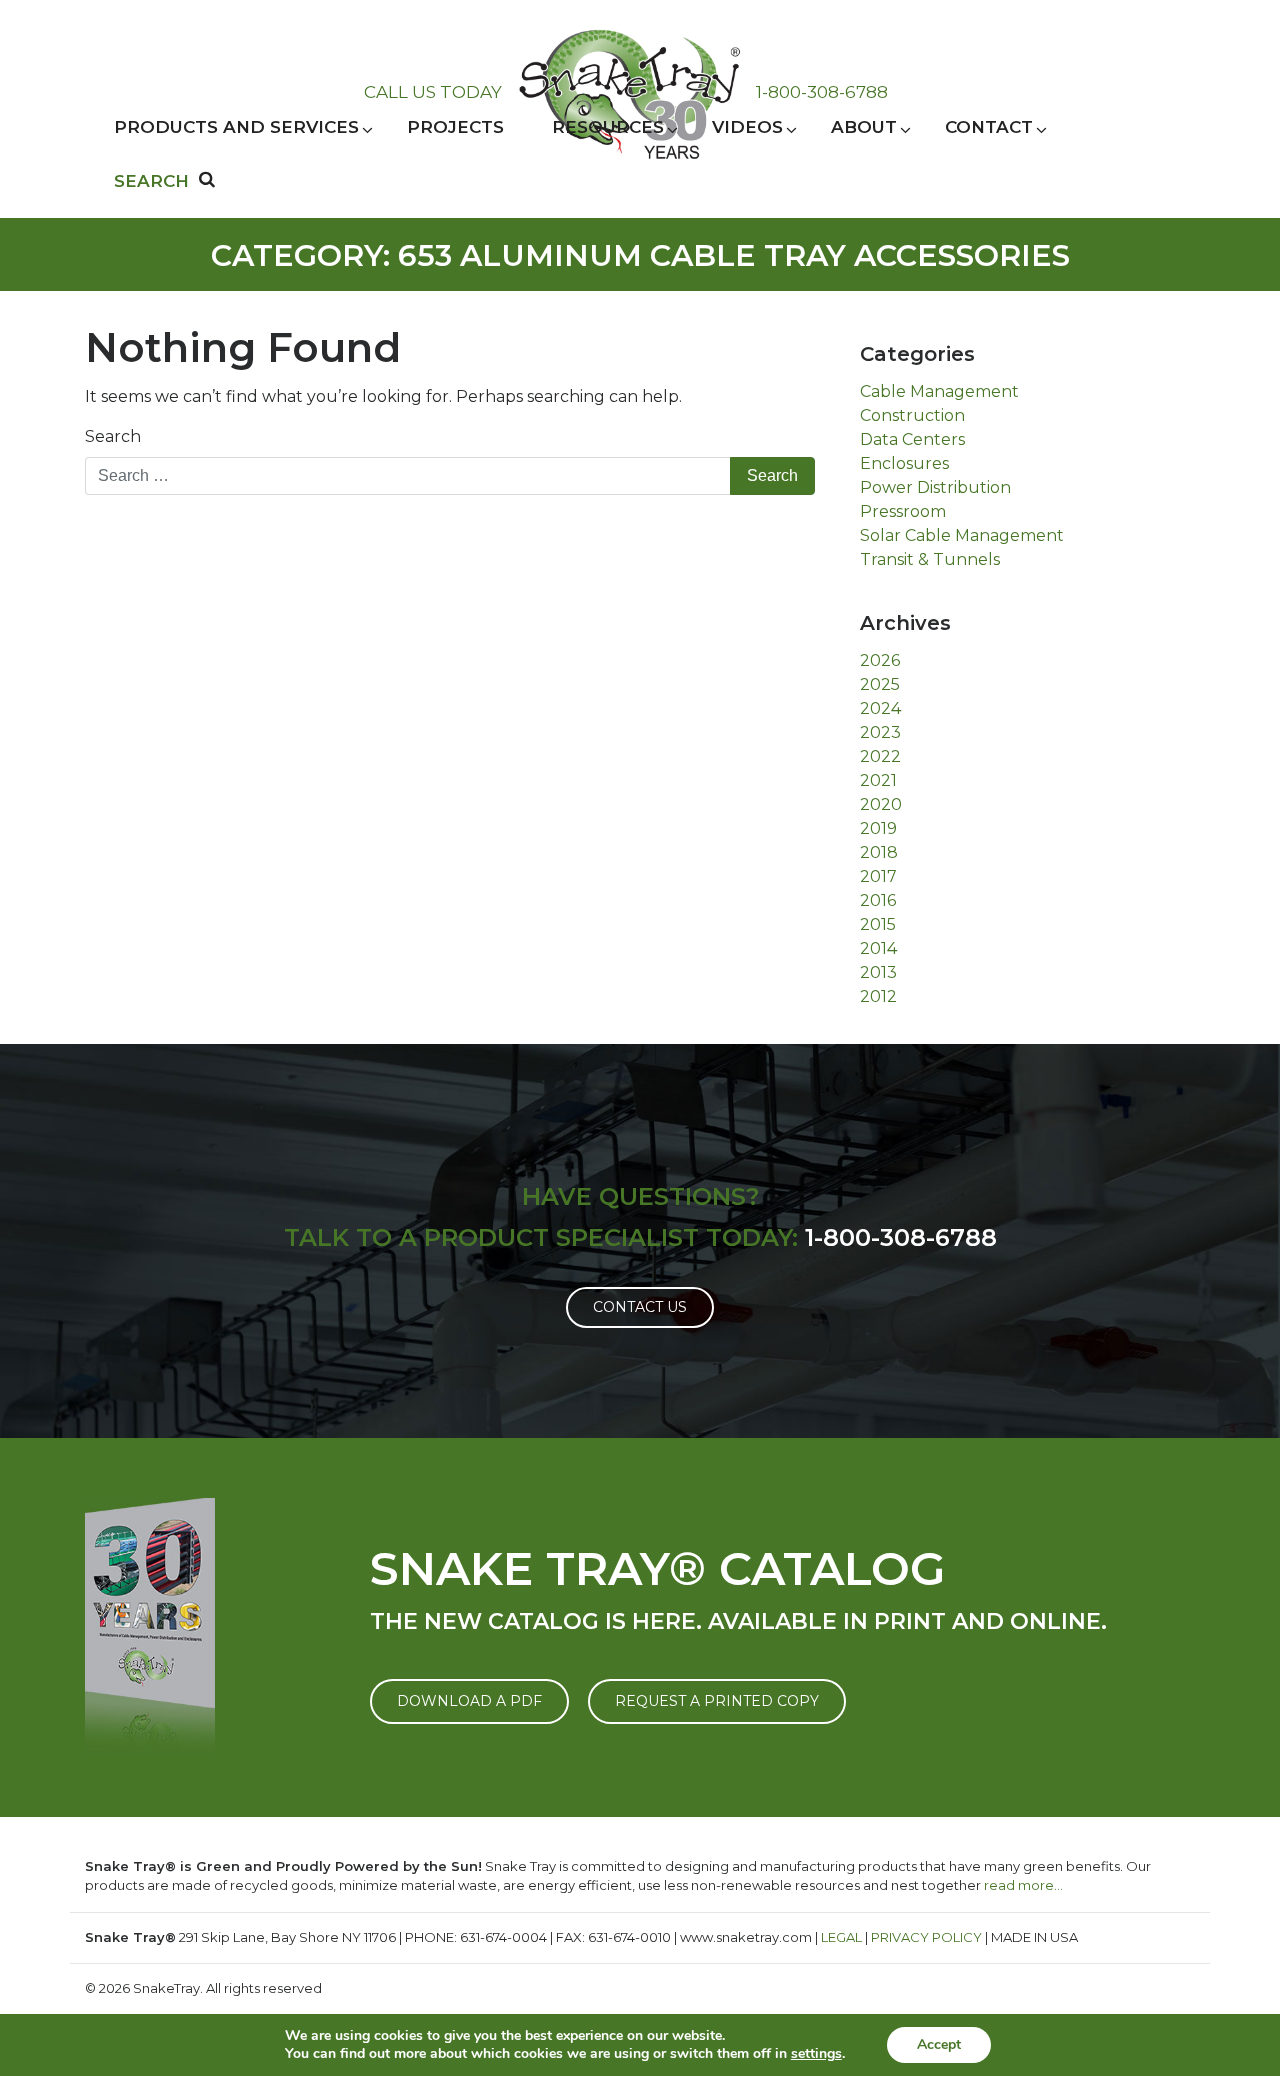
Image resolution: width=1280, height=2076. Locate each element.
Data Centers (912, 439)
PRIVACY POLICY (926, 1937)
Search (113, 436)
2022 (880, 756)
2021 (878, 780)
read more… (1023, 1885)
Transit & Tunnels (930, 559)
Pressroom (903, 511)
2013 (878, 972)
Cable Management (939, 391)
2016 (878, 900)
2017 (878, 876)
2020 (881, 804)
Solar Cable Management (962, 535)
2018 (879, 852)
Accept (939, 2044)
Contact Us (640, 1307)
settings (816, 2054)
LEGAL (841, 1937)
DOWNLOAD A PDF (469, 1701)
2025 (880, 684)
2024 (880, 708)
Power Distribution (935, 487)
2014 (878, 948)
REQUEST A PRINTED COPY (717, 1701)
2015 (878, 924)
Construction (912, 415)
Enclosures (904, 463)
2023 (880, 732)
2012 (878, 996)
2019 (878, 828)
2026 (880, 660)
